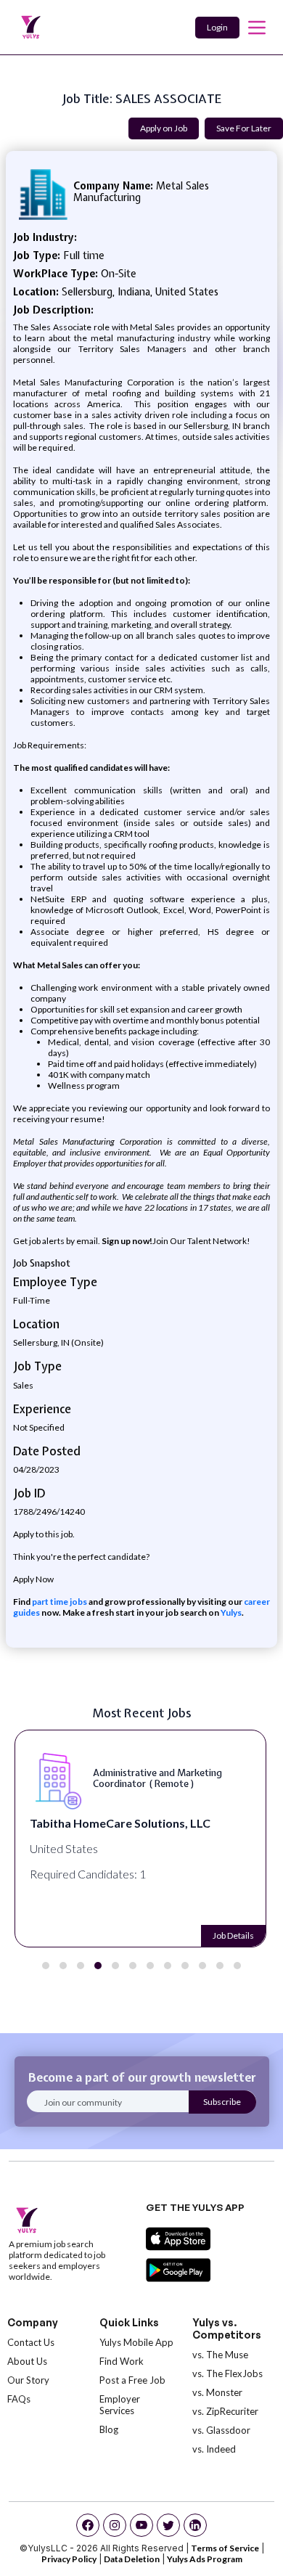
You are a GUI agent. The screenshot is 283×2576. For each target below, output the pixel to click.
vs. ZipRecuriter (225, 2411)
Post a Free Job (132, 2380)
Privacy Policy (69, 2559)
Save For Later (244, 128)
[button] (46, 1966)
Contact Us (31, 2342)
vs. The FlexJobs (227, 2373)
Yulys (231, 1612)
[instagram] (115, 2525)
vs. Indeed (214, 2449)
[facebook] (88, 2525)
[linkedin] (195, 2525)
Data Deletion (132, 2559)
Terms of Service (225, 2548)
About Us (27, 2361)
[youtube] (141, 2525)
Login (217, 27)
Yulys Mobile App (136, 2342)
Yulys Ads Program (205, 2559)
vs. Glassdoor (221, 2430)
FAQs (19, 2399)
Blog (109, 2429)
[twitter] (168, 2525)
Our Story (28, 2380)
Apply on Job (164, 128)
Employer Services (120, 2405)
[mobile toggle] (257, 28)
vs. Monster (217, 2392)
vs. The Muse (220, 2355)
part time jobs (60, 1602)
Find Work (122, 2361)
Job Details (233, 1935)
